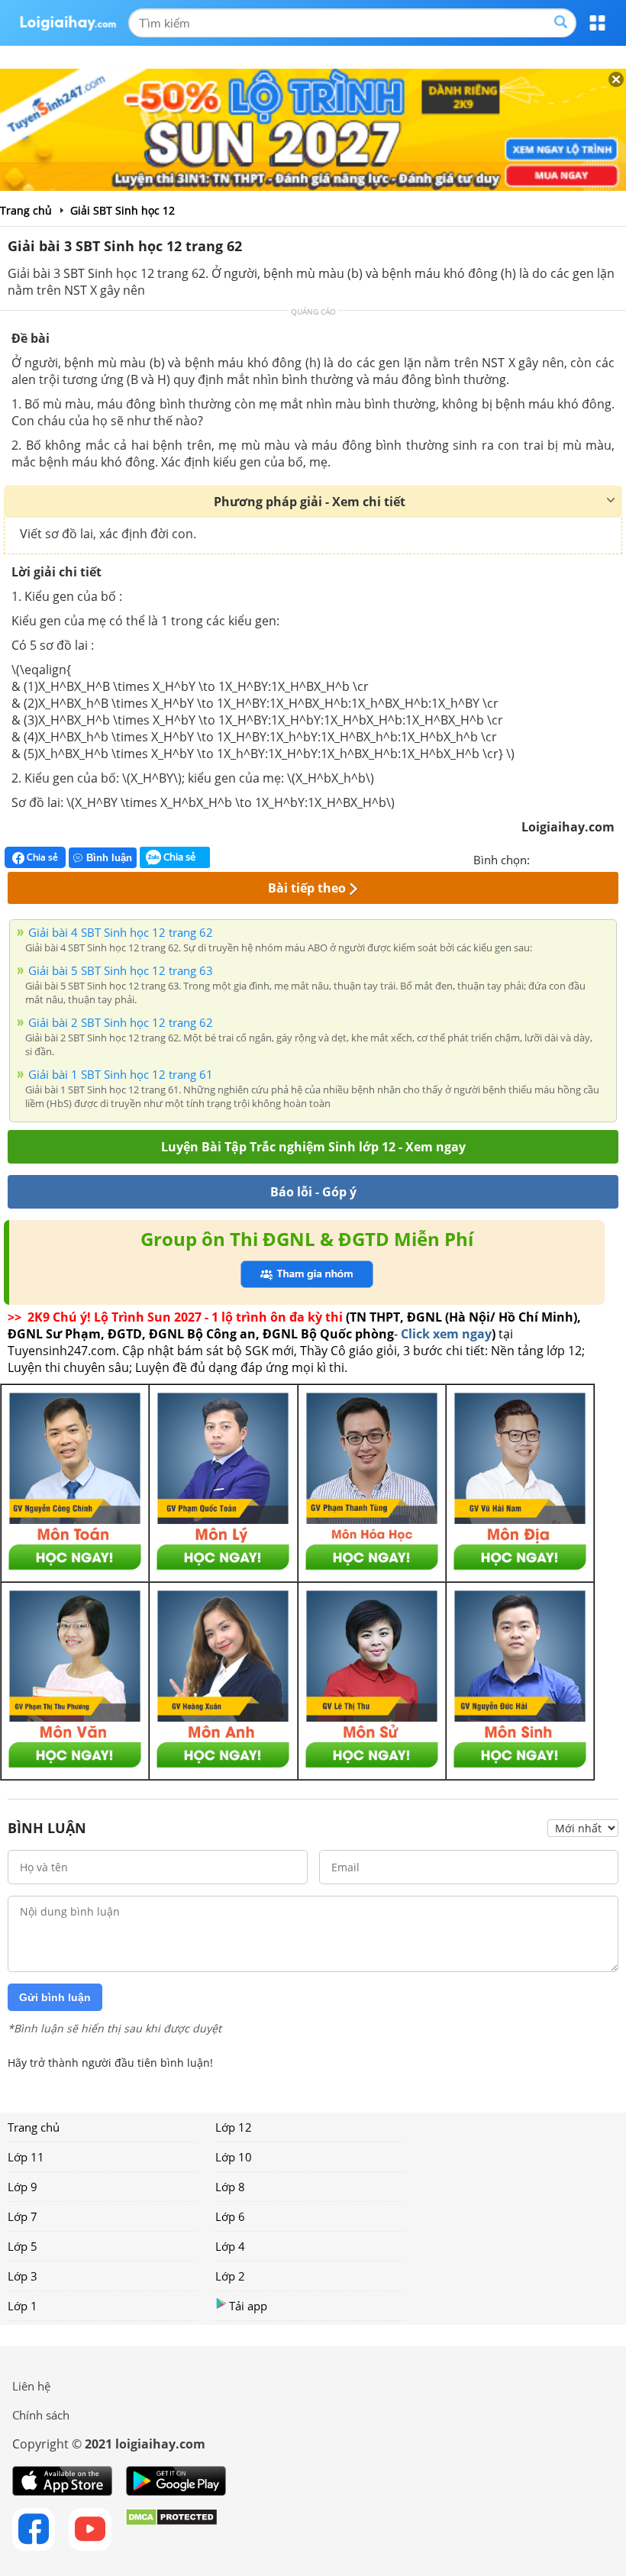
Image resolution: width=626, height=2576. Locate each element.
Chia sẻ (41, 857)
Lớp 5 (23, 2246)
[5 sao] (615, 858)
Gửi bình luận (55, 1997)
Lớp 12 (234, 2127)
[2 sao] (560, 858)
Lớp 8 (230, 2187)
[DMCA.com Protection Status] (171, 2529)
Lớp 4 (230, 2246)
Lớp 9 (23, 2187)
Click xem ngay (446, 1334)
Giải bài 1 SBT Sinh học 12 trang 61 (121, 1074)
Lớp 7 (23, 2216)
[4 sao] (597, 858)
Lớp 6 (230, 2216)
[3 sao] (579, 858)
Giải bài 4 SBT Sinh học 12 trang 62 (121, 932)
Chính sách (41, 2415)
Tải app (248, 2306)
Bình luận (109, 858)
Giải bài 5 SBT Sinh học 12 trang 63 (121, 970)
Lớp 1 (23, 2306)
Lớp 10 (234, 2157)
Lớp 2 (230, 2276)
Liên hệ (31, 2386)
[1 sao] (542, 858)
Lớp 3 (23, 2276)
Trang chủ (34, 2127)
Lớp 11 (26, 2157)
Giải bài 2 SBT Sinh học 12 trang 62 (121, 1022)
